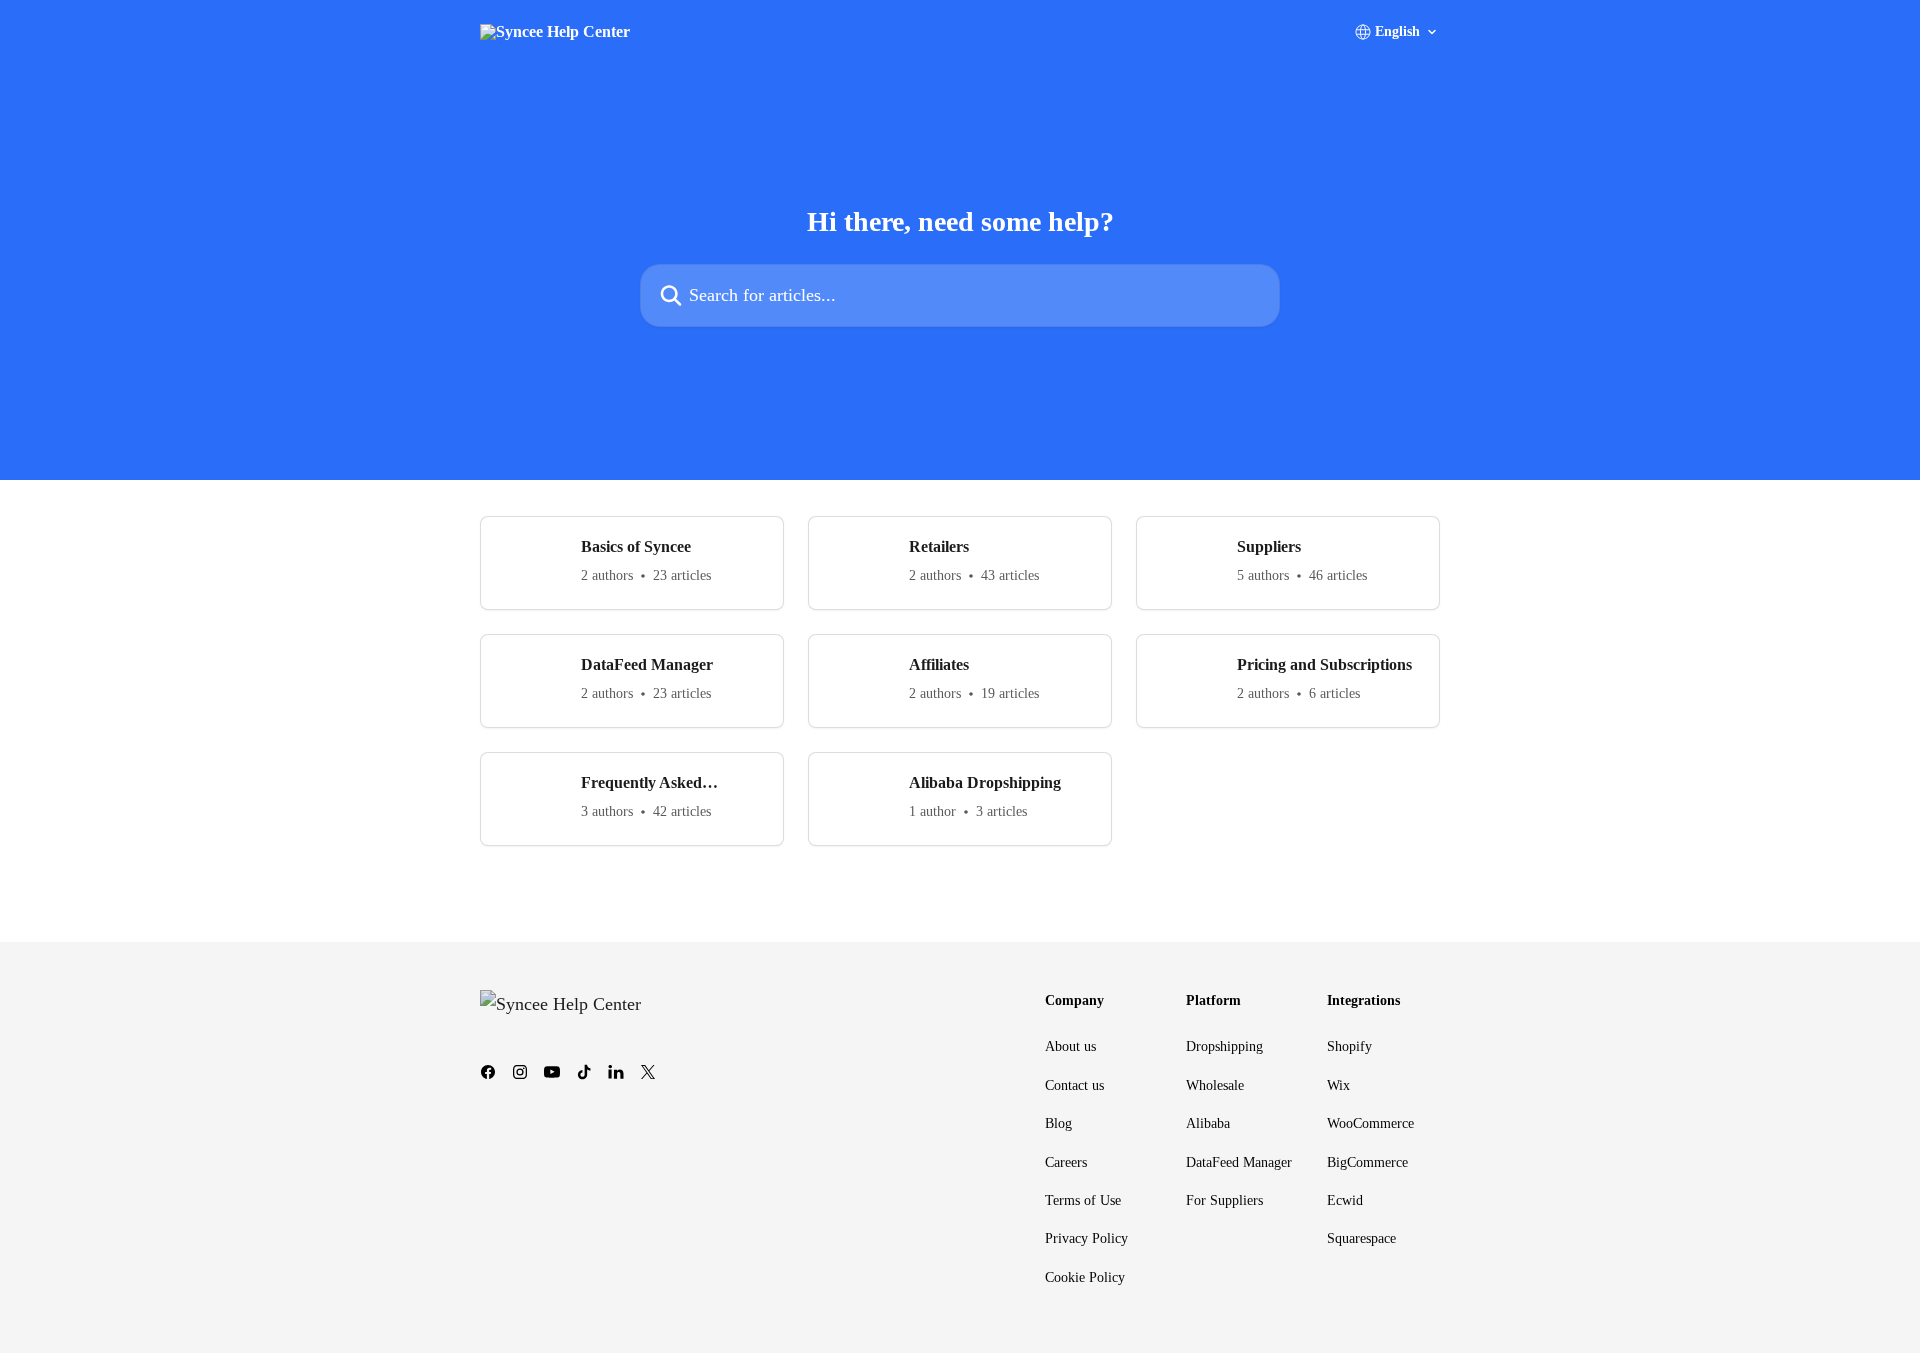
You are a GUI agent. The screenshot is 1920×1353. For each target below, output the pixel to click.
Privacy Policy (1086, 1238)
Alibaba (1208, 1123)
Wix (1338, 1085)
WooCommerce (1370, 1123)
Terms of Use (1083, 1200)
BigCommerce (1367, 1162)
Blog (1058, 1123)
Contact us (1074, 1085)
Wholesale (1215, 1085)
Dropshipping (1224, 1046)
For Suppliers (1224, 1200)
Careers (1066, 1162)
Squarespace (1361, 1238)
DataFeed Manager (1239, 1162)
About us (1070, 1046)
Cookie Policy (1085, 1277)
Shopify (1349, 1046)
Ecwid (1345, 1200)
